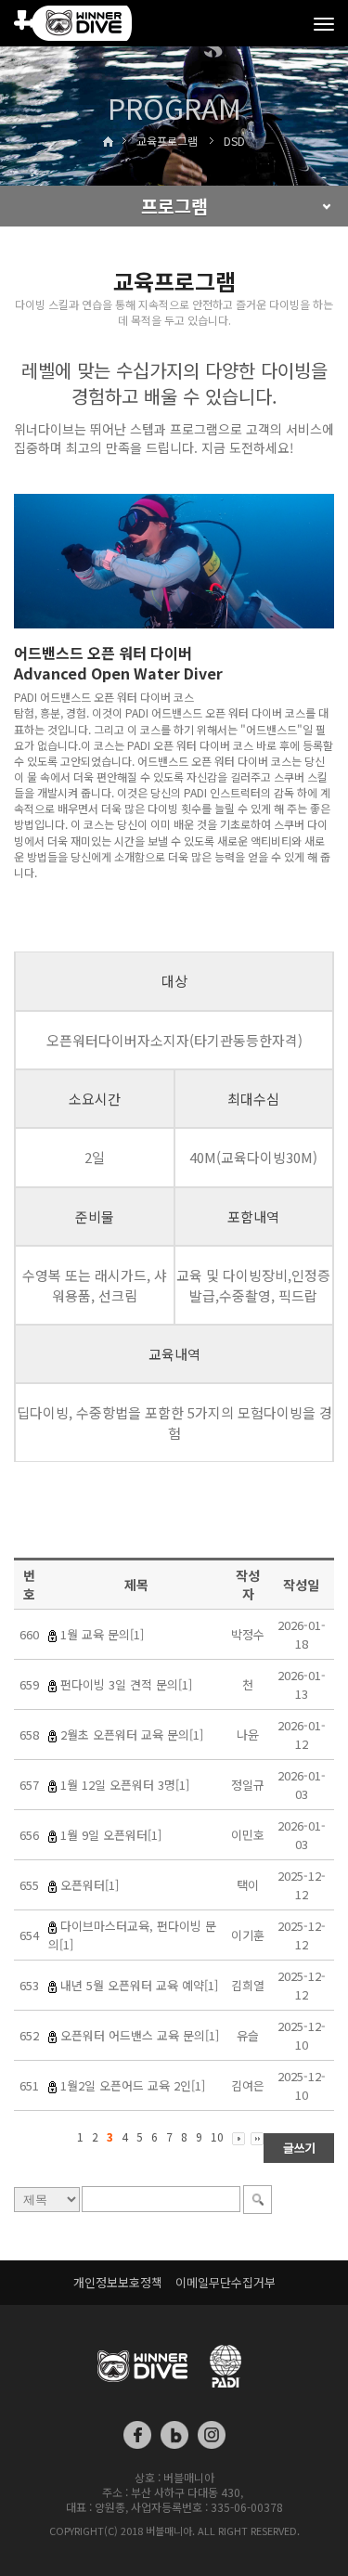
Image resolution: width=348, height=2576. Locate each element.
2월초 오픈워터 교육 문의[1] (132, 1735)
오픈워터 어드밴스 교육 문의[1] (140, 2035)
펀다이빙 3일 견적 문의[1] (126, 1684)
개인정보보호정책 (118, 2282)
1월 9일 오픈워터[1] (111, 1835)
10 (217, 2136)
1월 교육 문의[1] (102, 1634)
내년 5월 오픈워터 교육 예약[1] (139, 1985)
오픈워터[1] (90, 1885)
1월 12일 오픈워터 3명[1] (125, 1785)
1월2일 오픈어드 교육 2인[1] (133, 2085)
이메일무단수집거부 (226, 2282)
